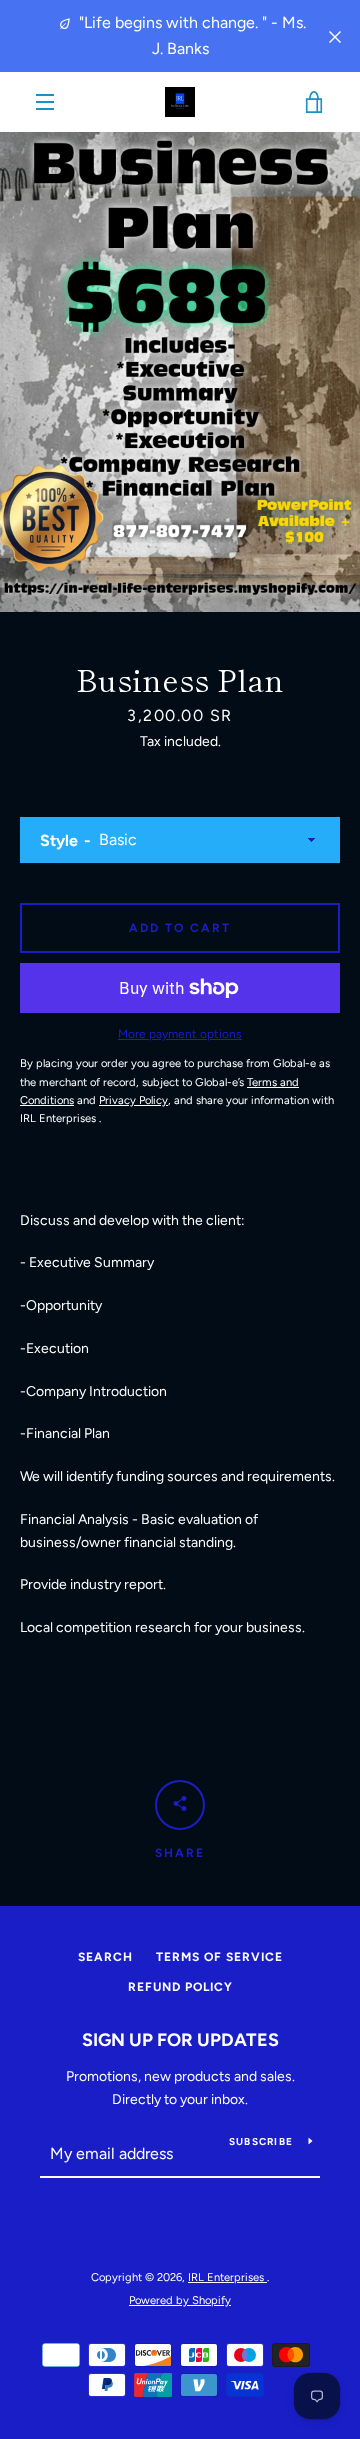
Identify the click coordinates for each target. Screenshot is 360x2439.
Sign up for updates (180, 2040)
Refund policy (180, 1987)
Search (105, 1957)
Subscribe (261, 2141)
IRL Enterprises (227, 2277)
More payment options (180, 1034)
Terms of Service (219, 1957)
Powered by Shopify (180, 2300)
